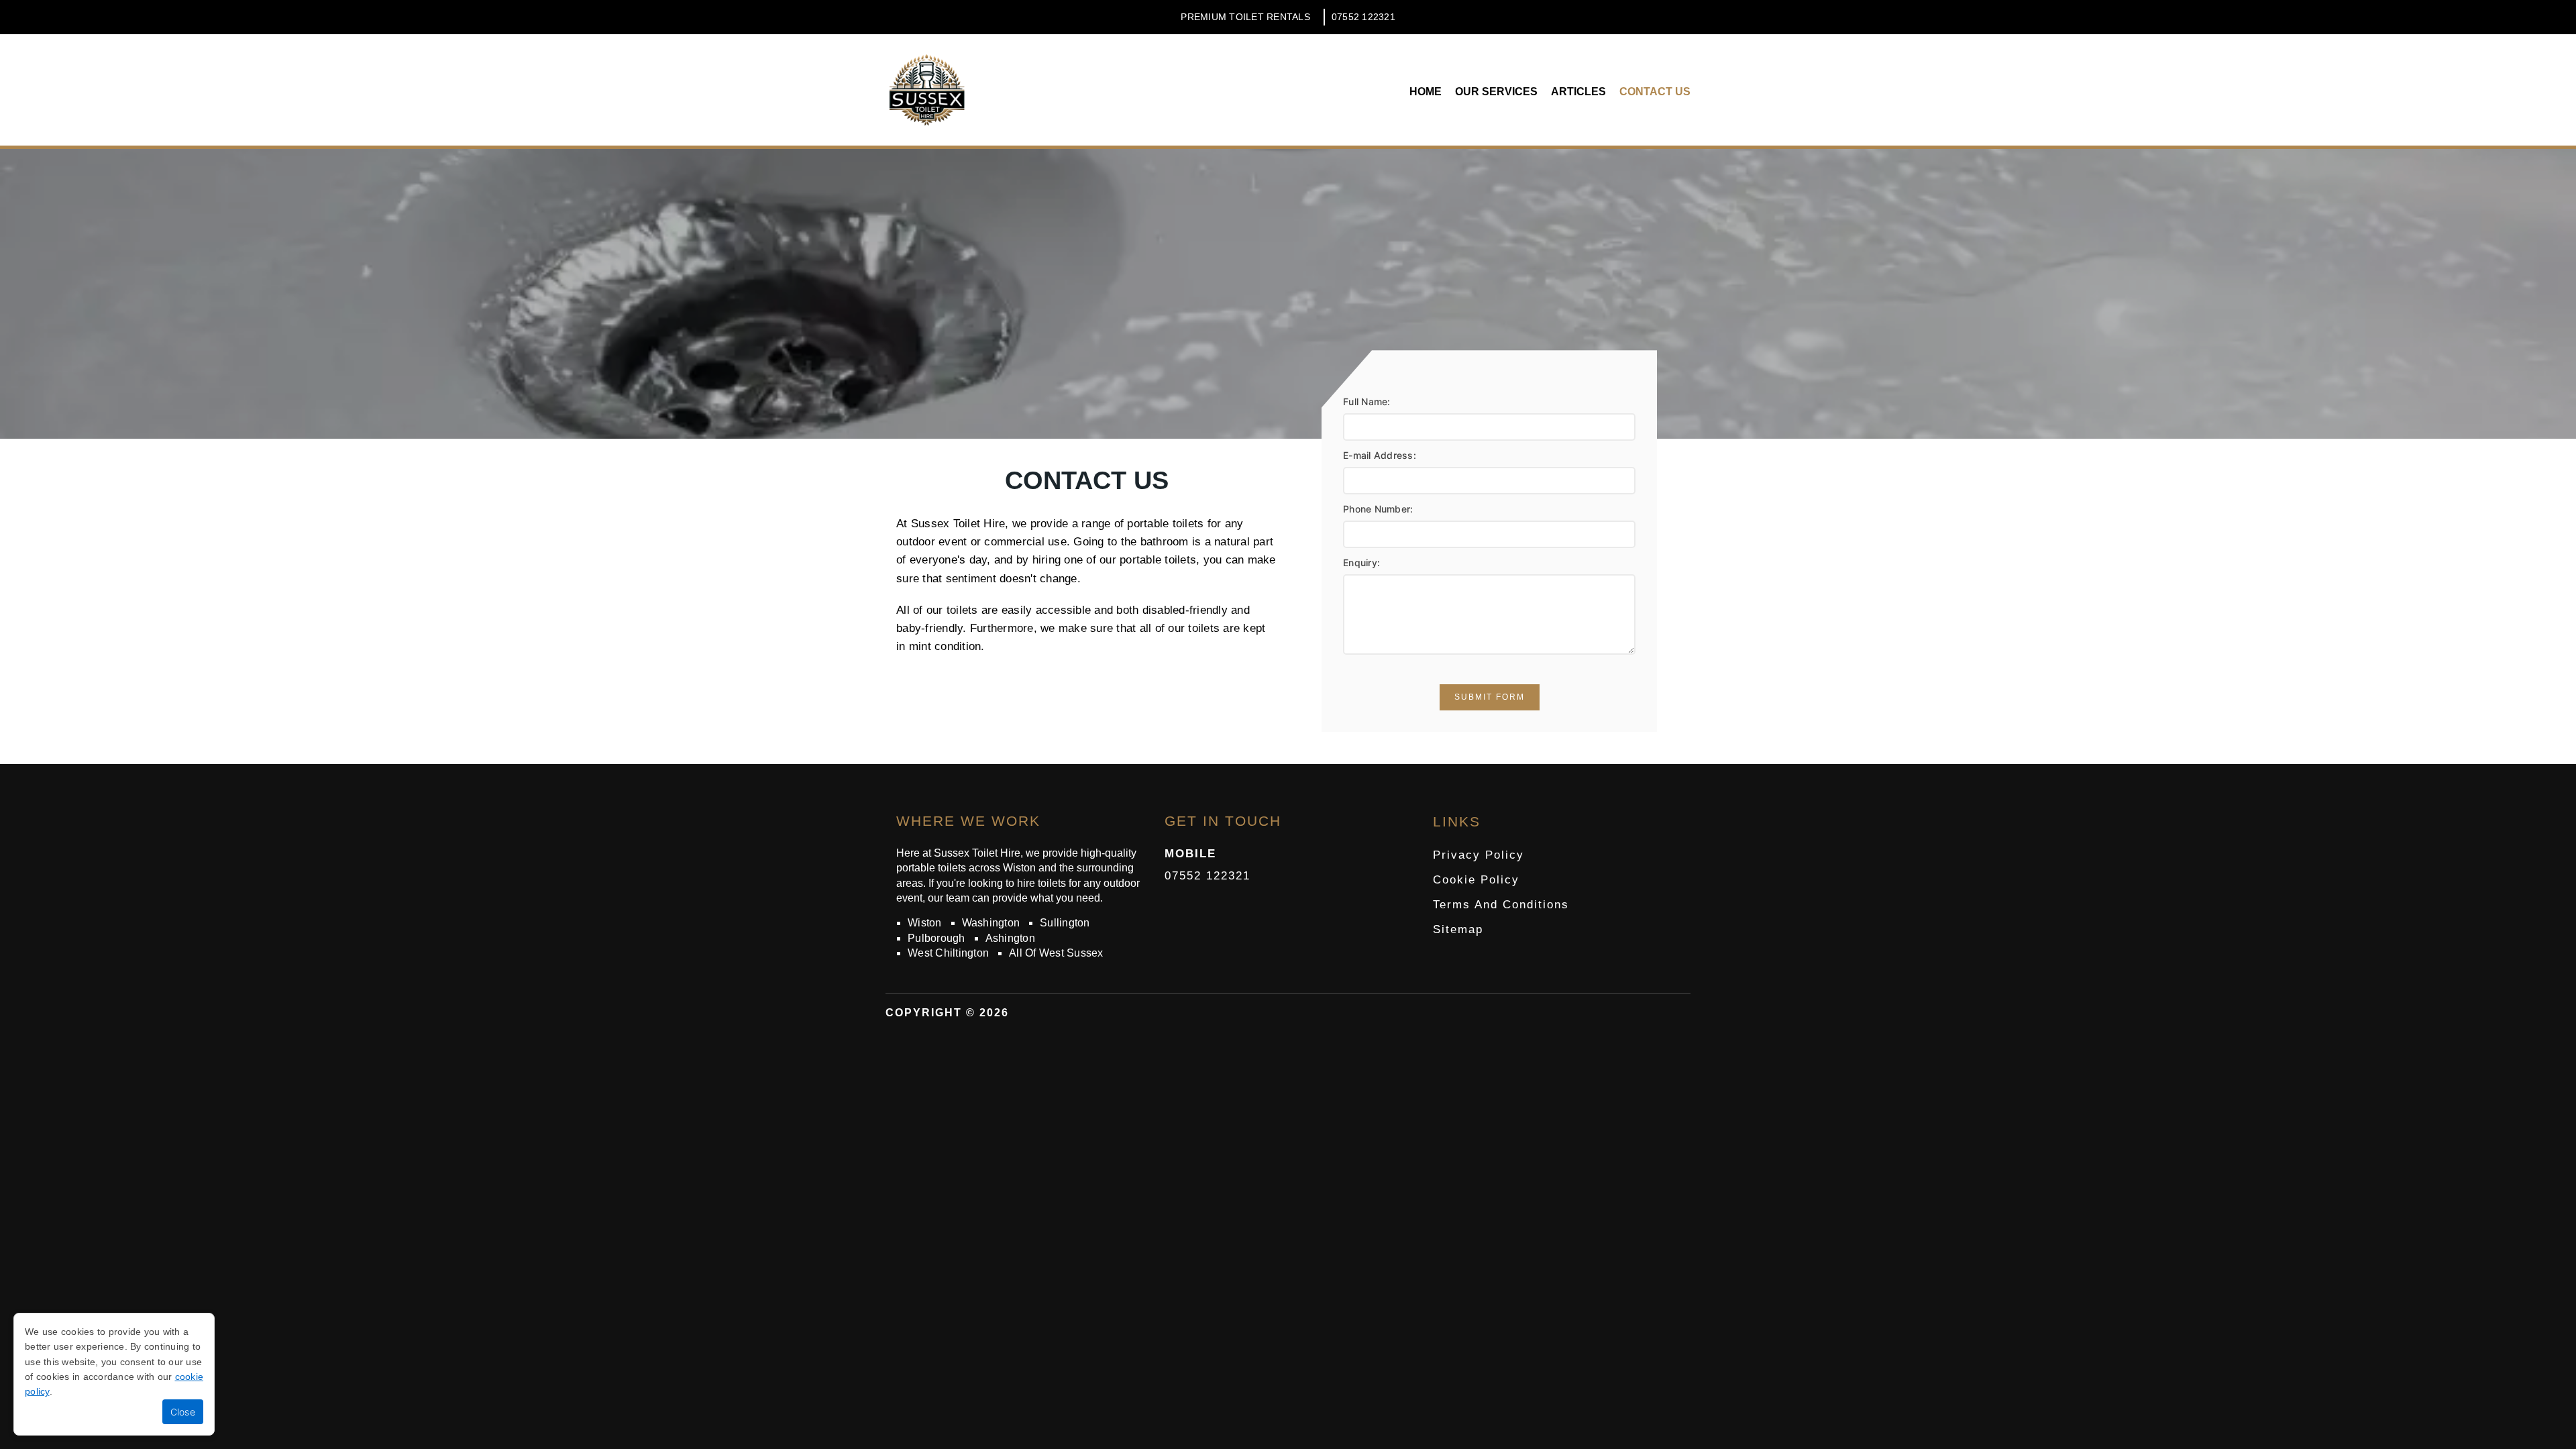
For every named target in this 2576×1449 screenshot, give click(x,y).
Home (1426, 92)
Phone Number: (1378, 509)
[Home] (927, 90)
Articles (1578, 92)
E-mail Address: (1380, 455)
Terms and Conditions (1501, 905)
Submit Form (1490, 697)
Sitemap (1458, 929)
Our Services (1496, 92)
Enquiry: (1361, 562)
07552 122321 (1363, 17)
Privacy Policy (1479, 855)
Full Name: (1367, 401)
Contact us (1655, 92)
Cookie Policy (1476, 880)
